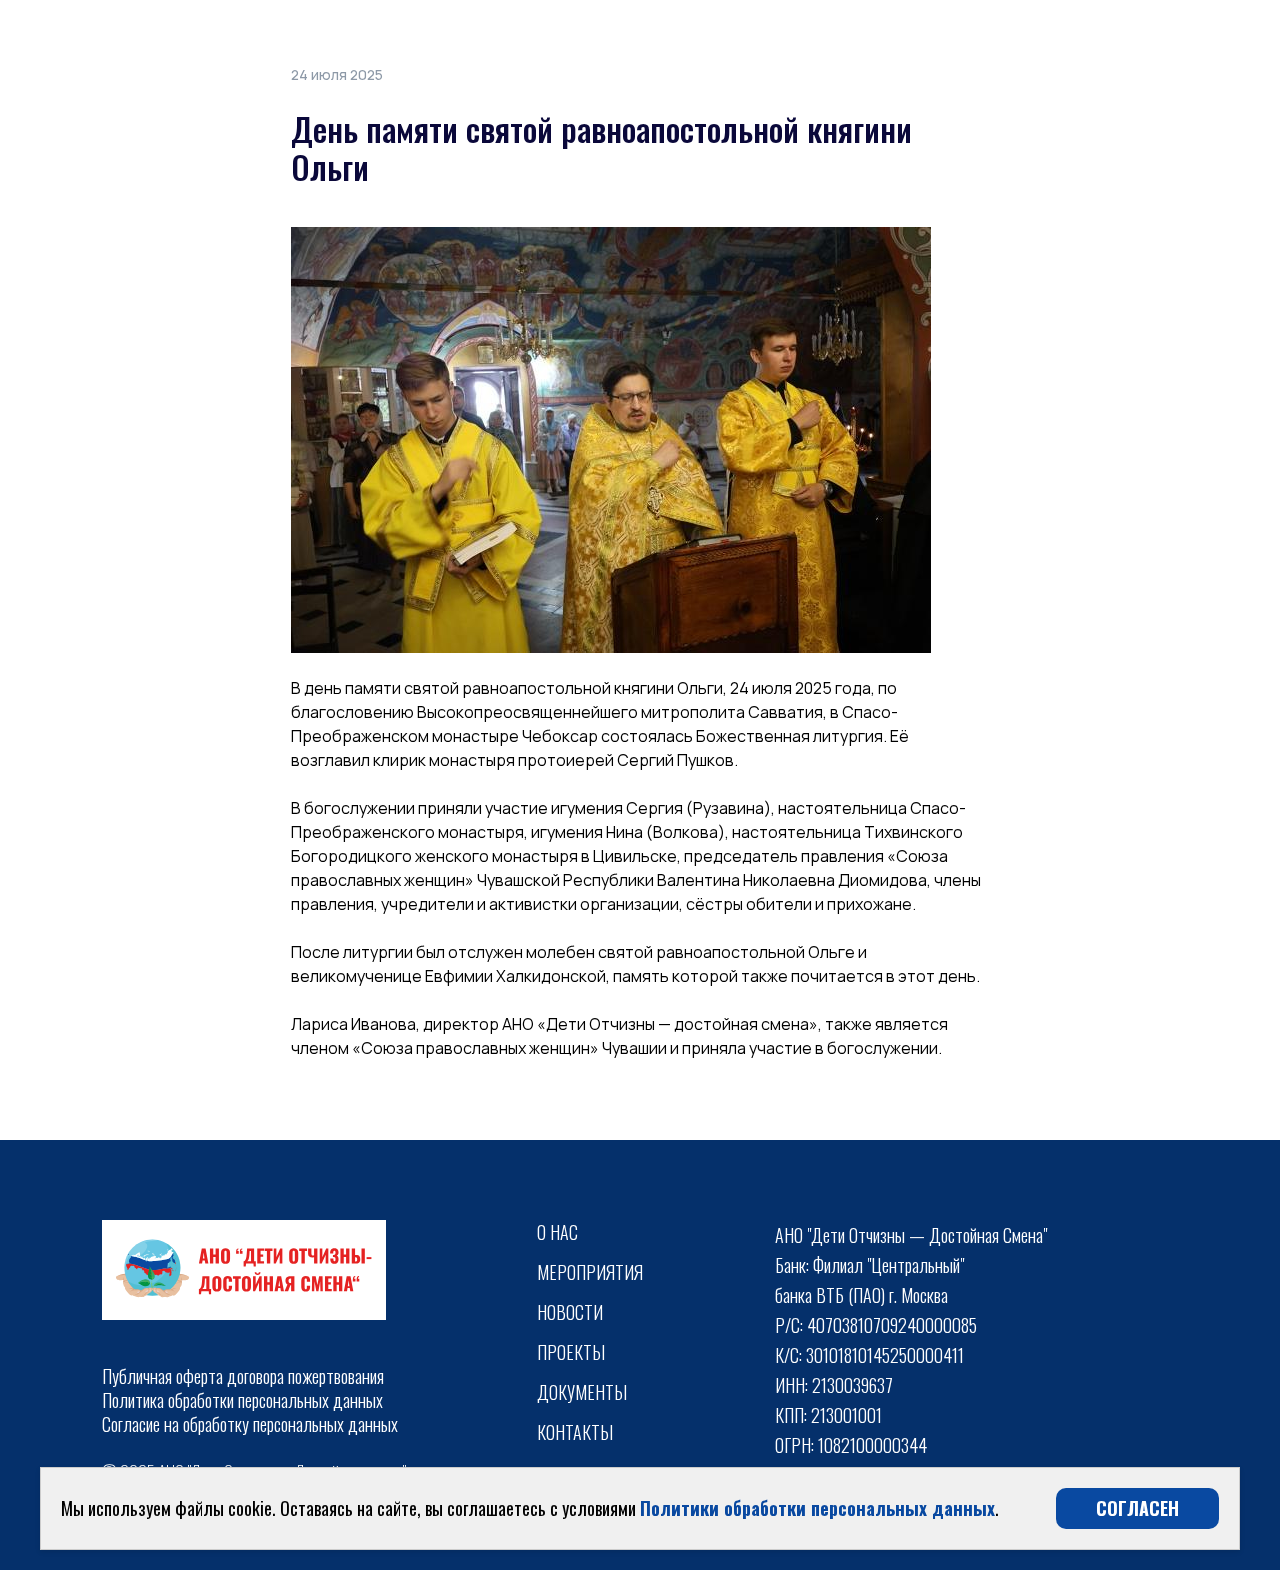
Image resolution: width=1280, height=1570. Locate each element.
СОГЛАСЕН (1137, 1508)
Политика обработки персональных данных (242, 1400)
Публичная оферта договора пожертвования (243, 1376)
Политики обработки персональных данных (817, 1508)
